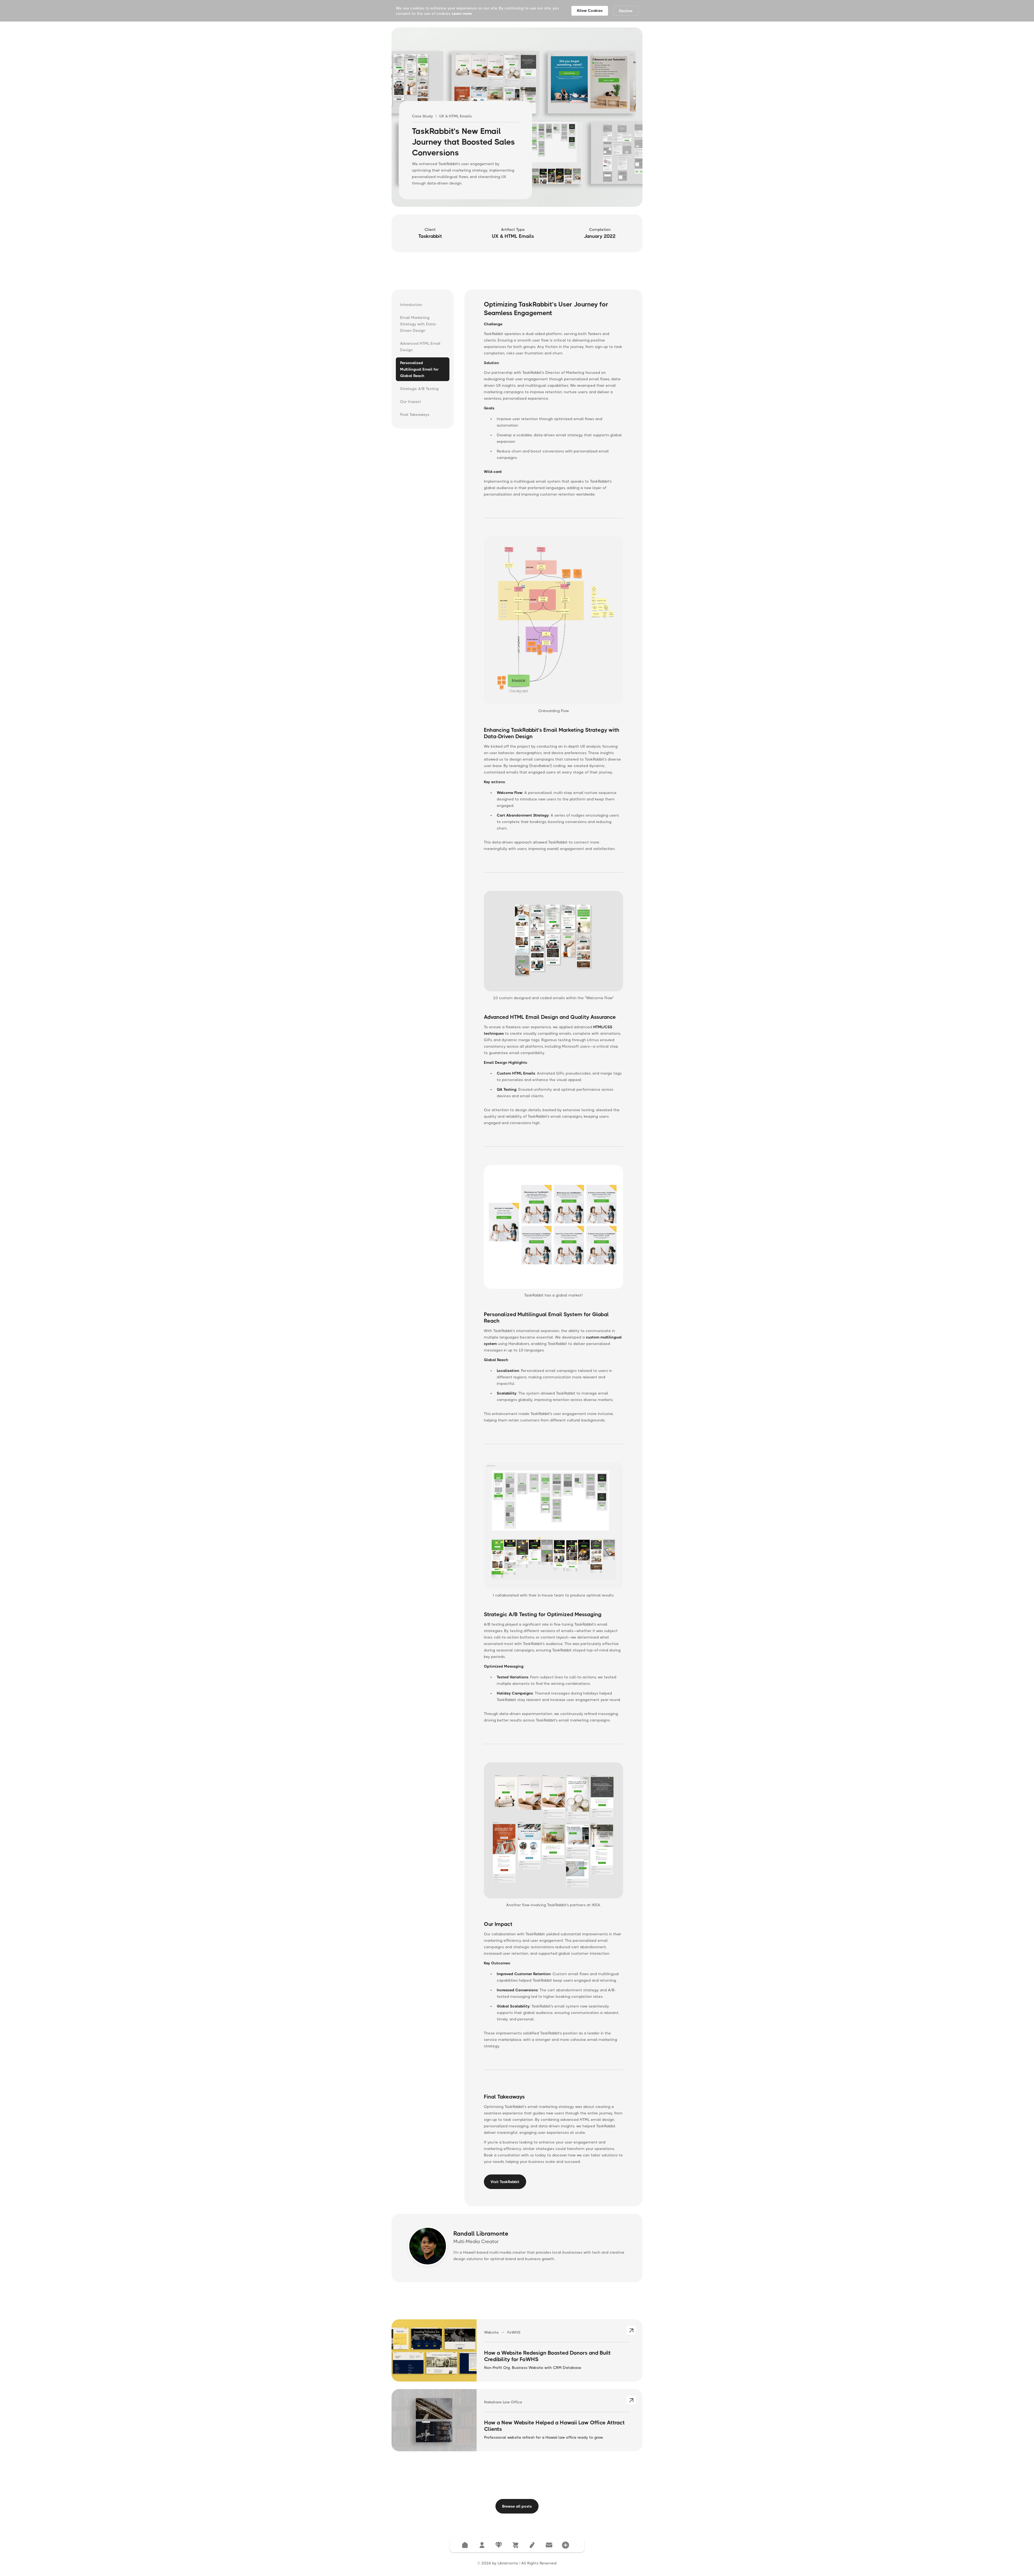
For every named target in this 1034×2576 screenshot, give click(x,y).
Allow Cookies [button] (590, 11)
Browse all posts (517, 2506)
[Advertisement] (517, 271)
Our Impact (411, 402)
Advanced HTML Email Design (420, 347)
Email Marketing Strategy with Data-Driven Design (418, 324)
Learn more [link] (462, 13)
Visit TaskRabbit (505, 2182)
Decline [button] (626, 11)
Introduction (411, 305)
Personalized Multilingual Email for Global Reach (419, 369)
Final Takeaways (415, 414)
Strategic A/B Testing (419, 389)
